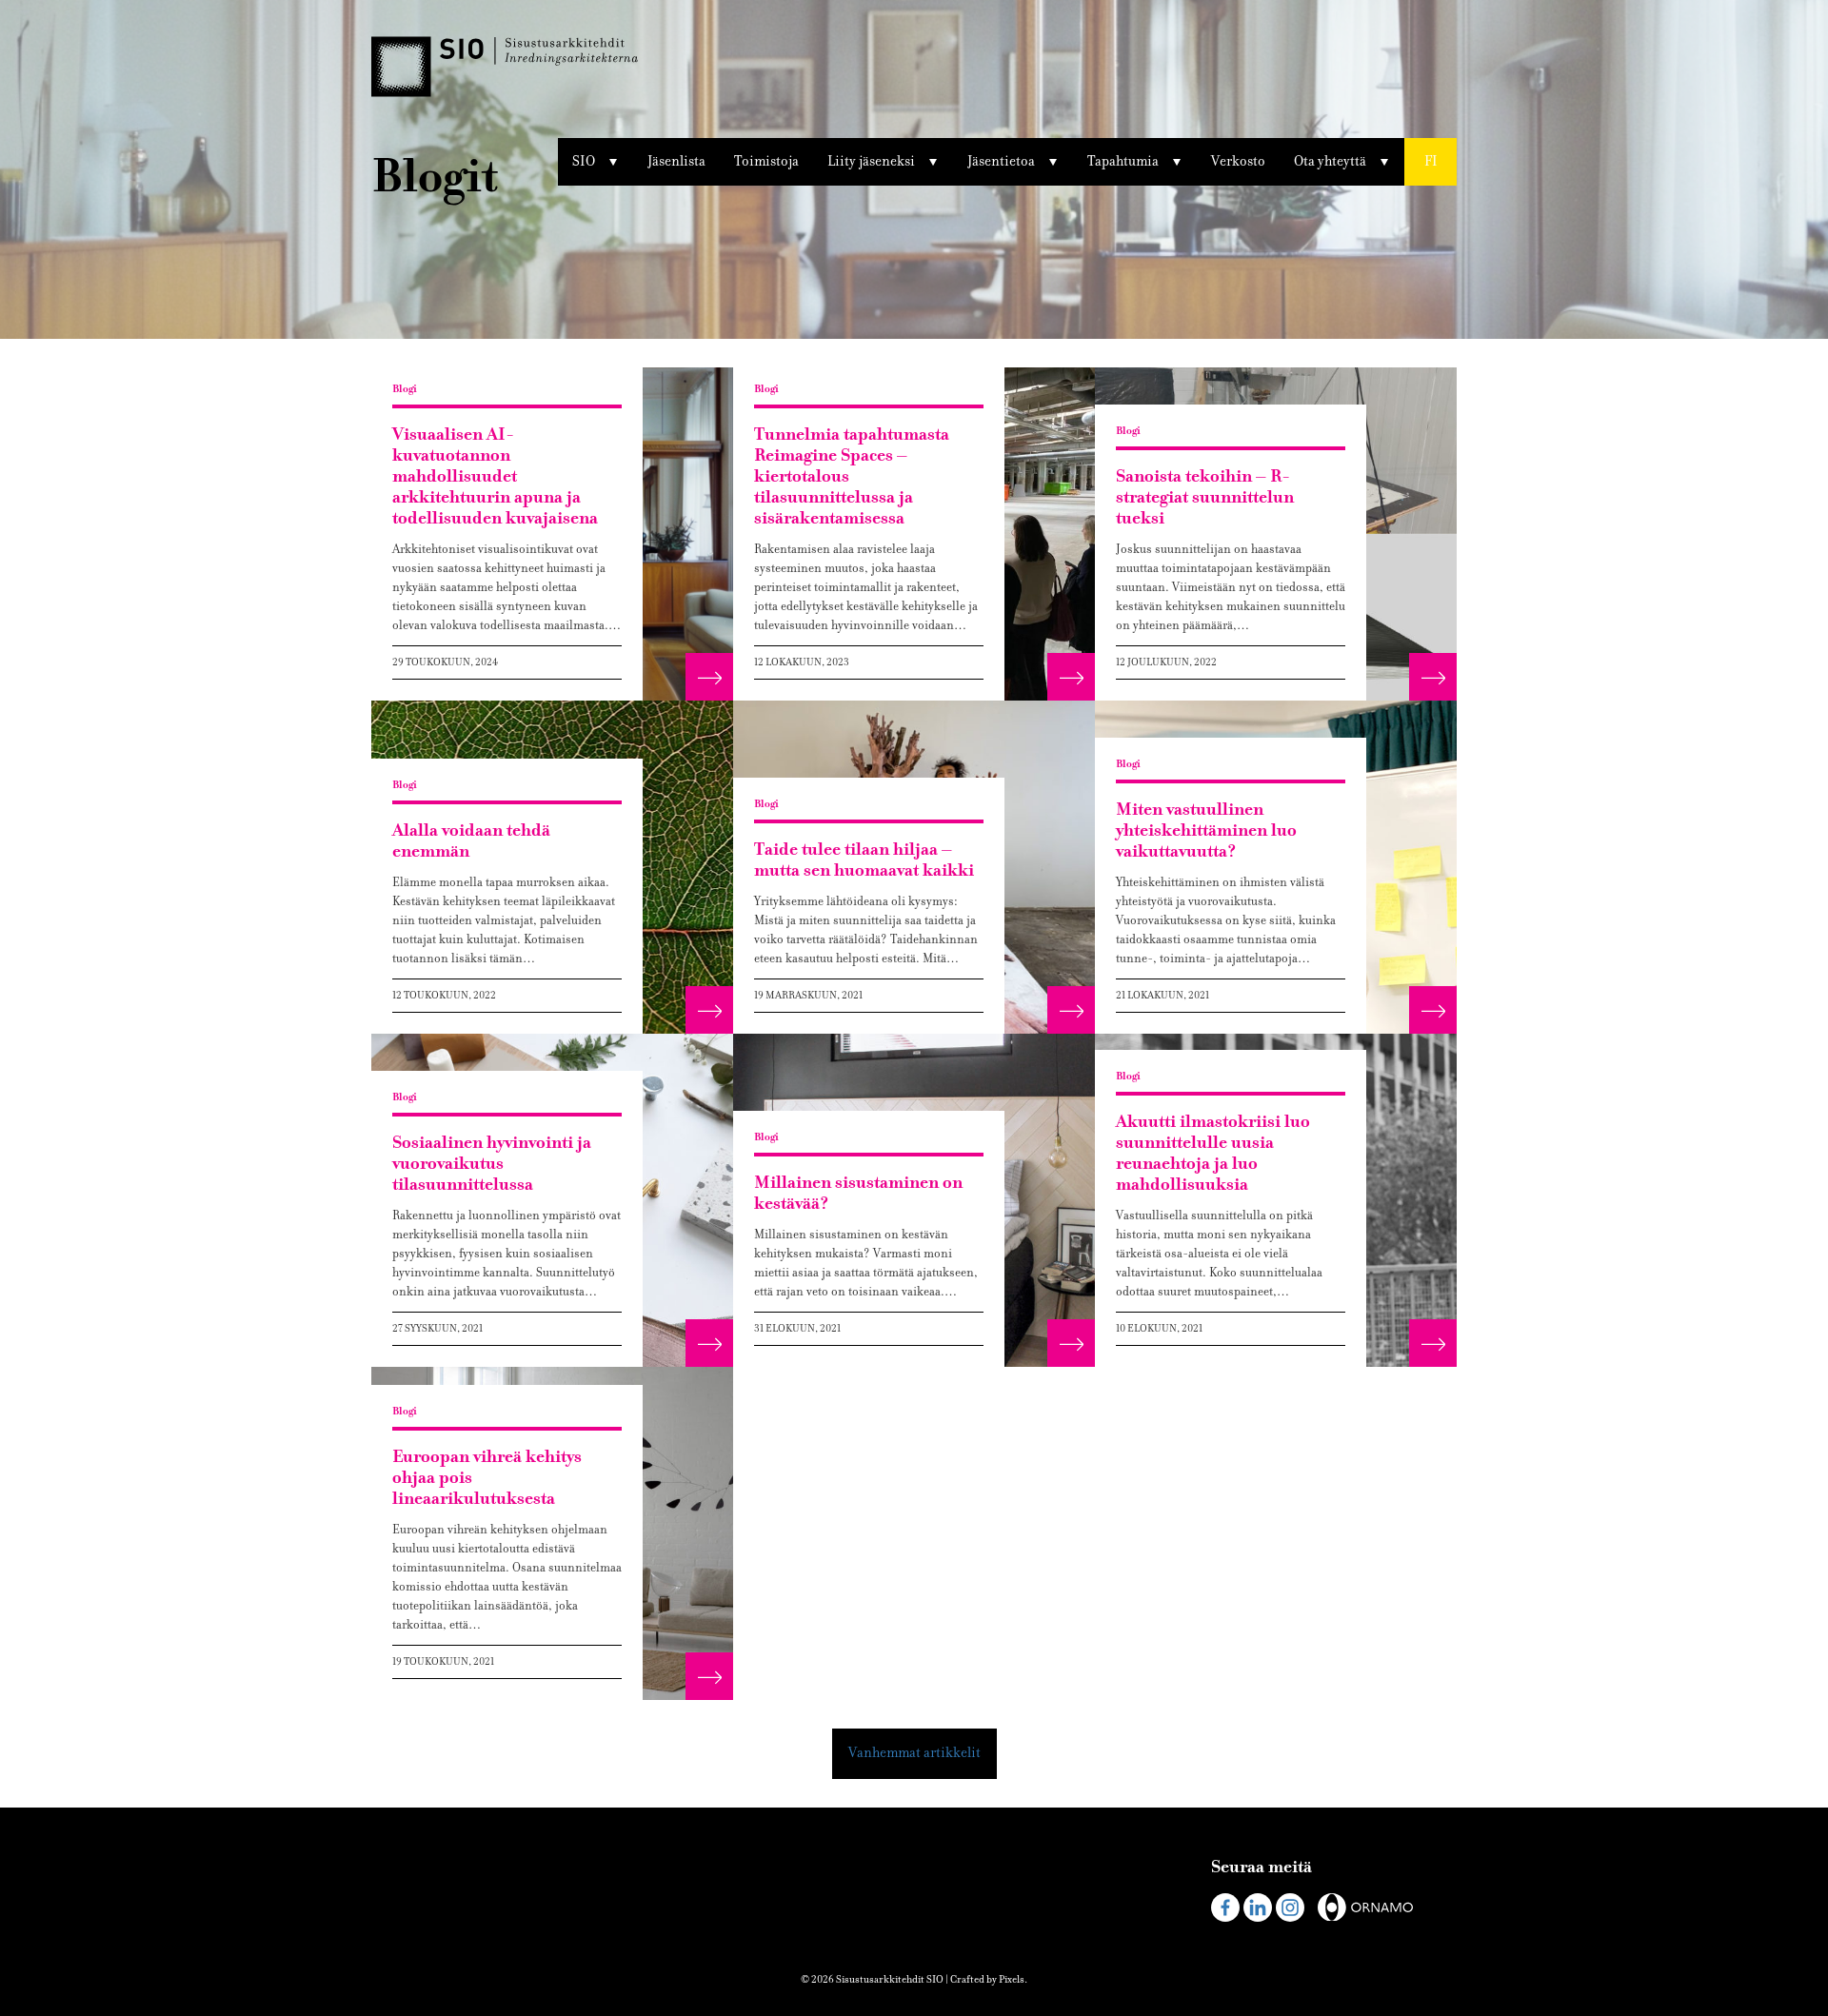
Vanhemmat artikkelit (914, 1753)
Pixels (1012, 1979)
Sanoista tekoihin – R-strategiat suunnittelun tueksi (1205, 497)
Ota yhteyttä (1330, 161)
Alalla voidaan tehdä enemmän (471, 841)
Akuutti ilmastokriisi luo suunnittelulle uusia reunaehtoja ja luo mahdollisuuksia (1213, 1153)
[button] (1431, 162)
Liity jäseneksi (871, 161)
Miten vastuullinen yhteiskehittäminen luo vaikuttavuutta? (1206, 830)
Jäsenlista (676, 161)
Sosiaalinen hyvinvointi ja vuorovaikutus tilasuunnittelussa (492, 1164)
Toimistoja (766, 161)
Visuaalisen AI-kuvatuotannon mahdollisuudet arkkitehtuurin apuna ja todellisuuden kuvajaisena (495, 476)
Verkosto (1238, 161)
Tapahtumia (1123, 161)
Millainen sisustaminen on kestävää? (858, 1193)
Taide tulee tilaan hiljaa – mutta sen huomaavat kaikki (864, 860)
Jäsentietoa (1001, 161)
